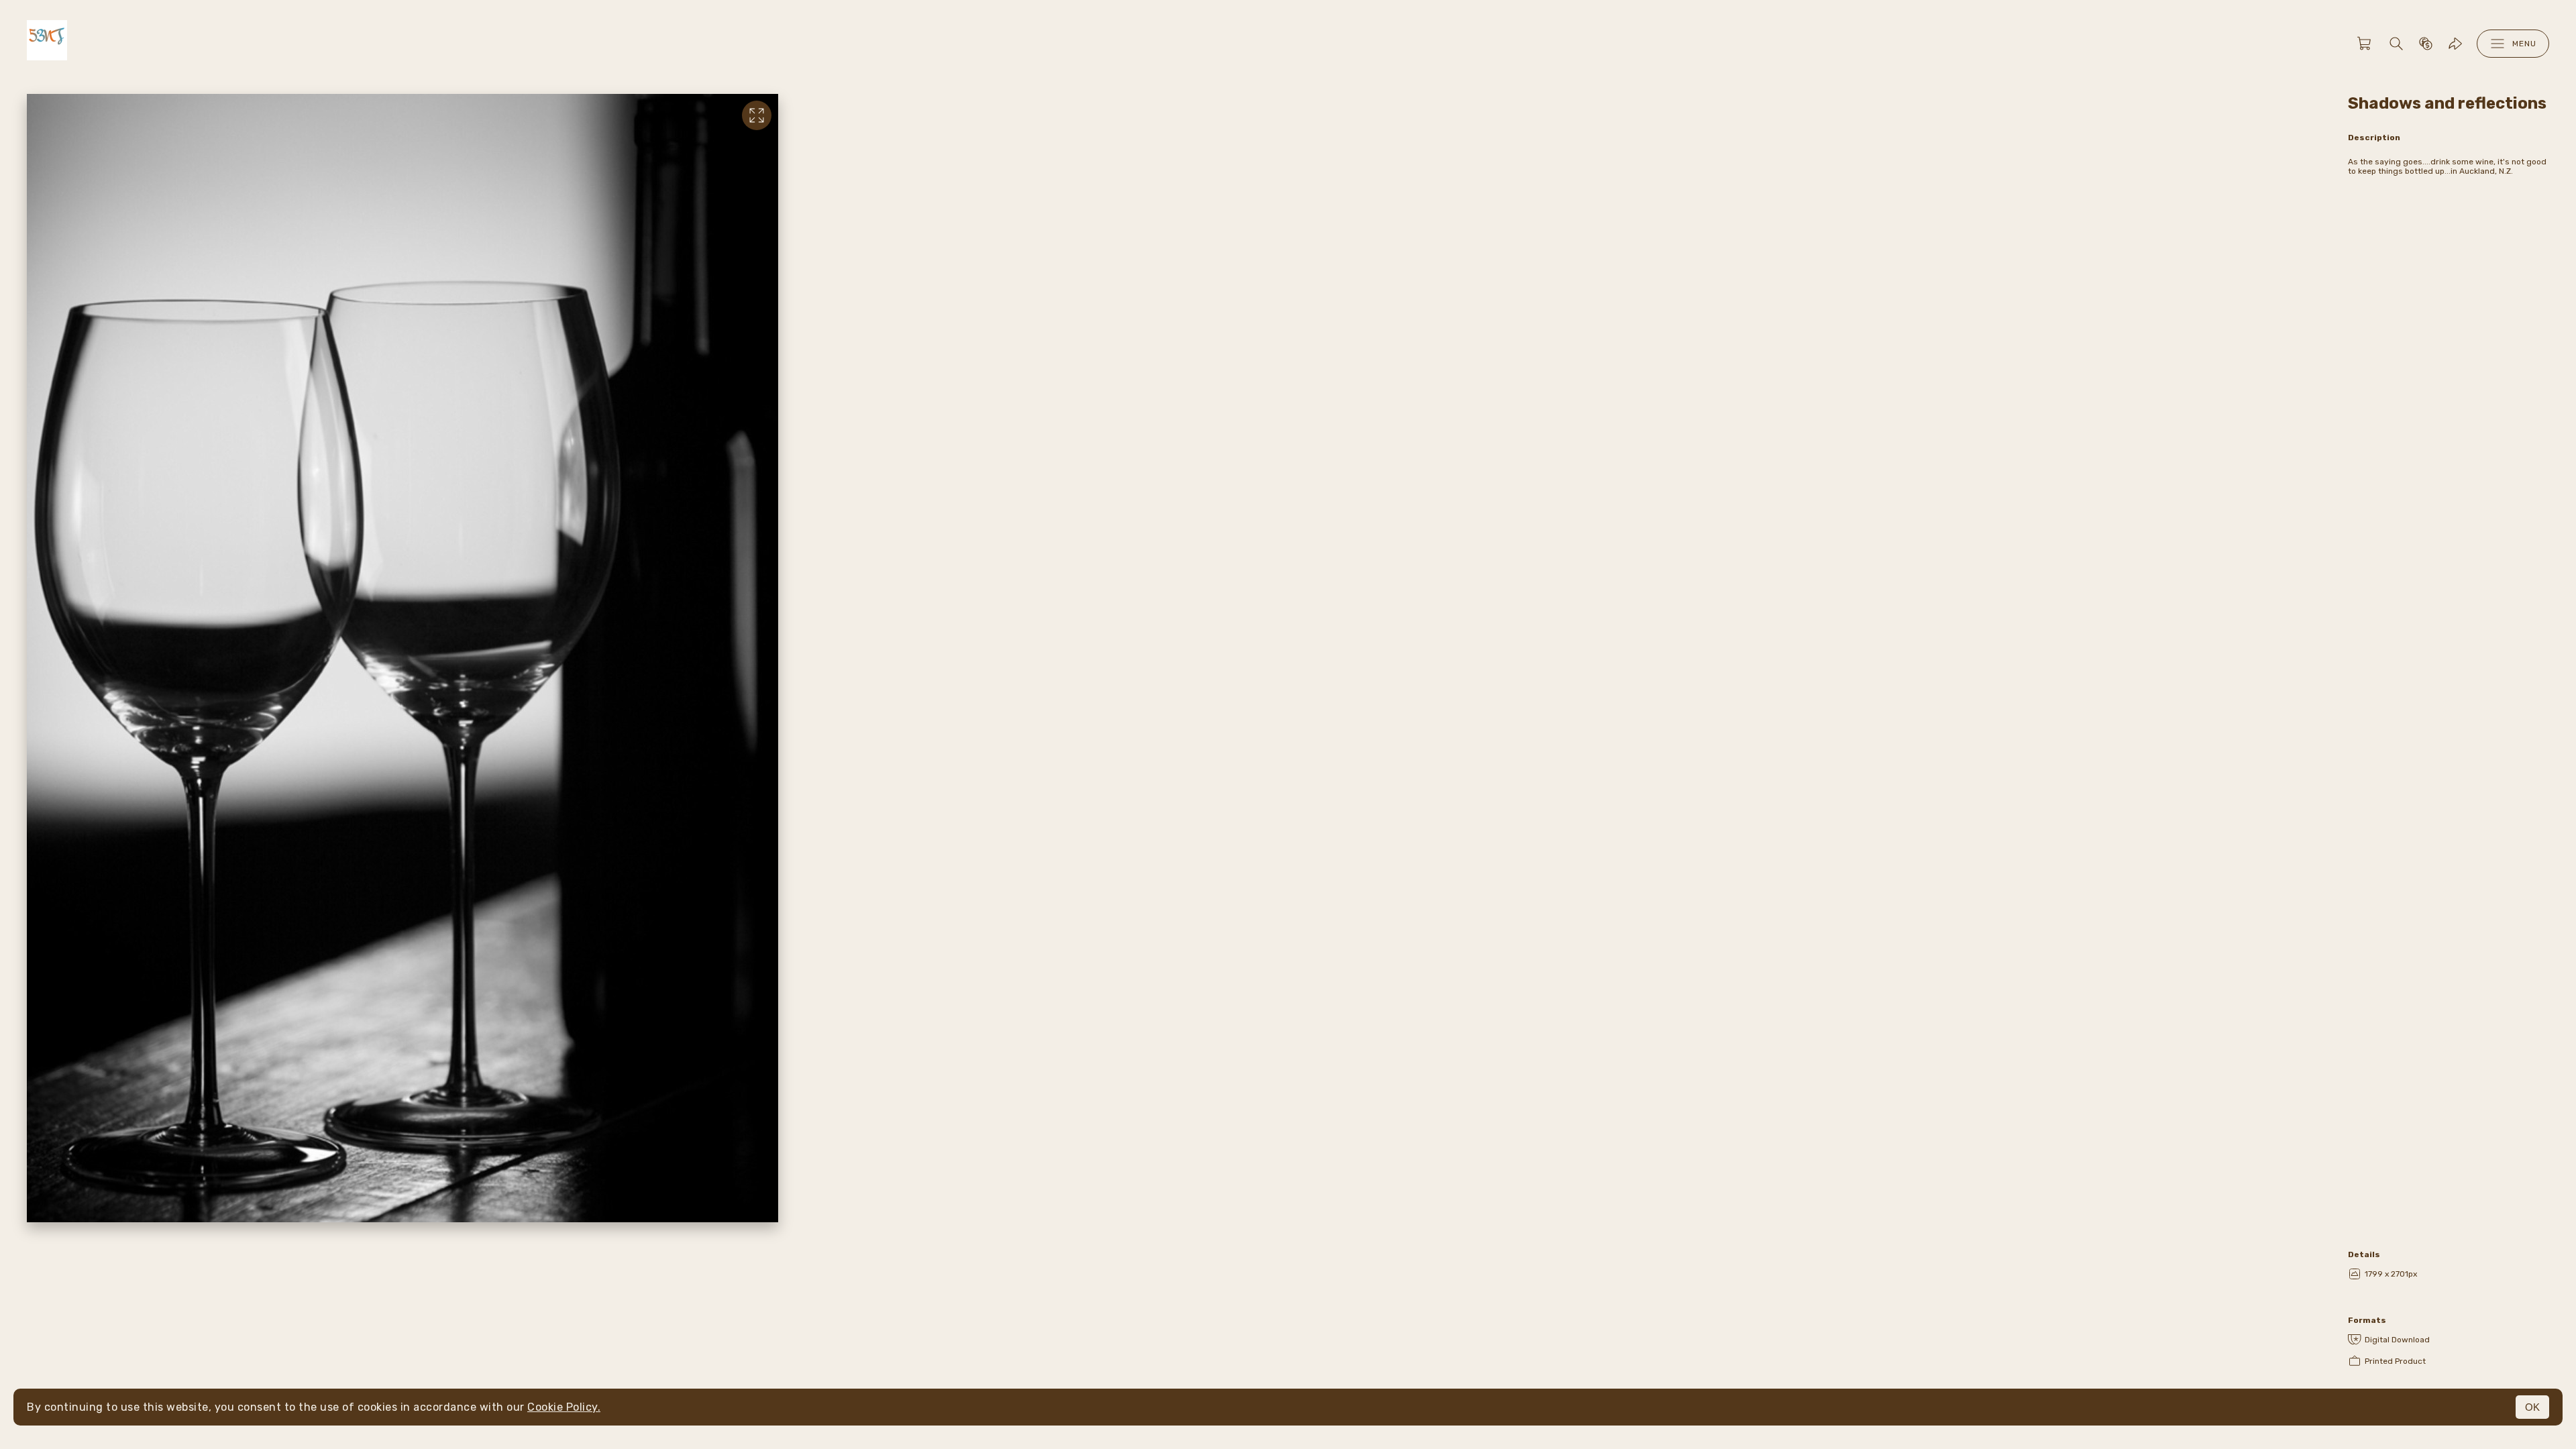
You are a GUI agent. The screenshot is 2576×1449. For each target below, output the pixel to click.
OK (2532, 1407)
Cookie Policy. (564, 1407)
